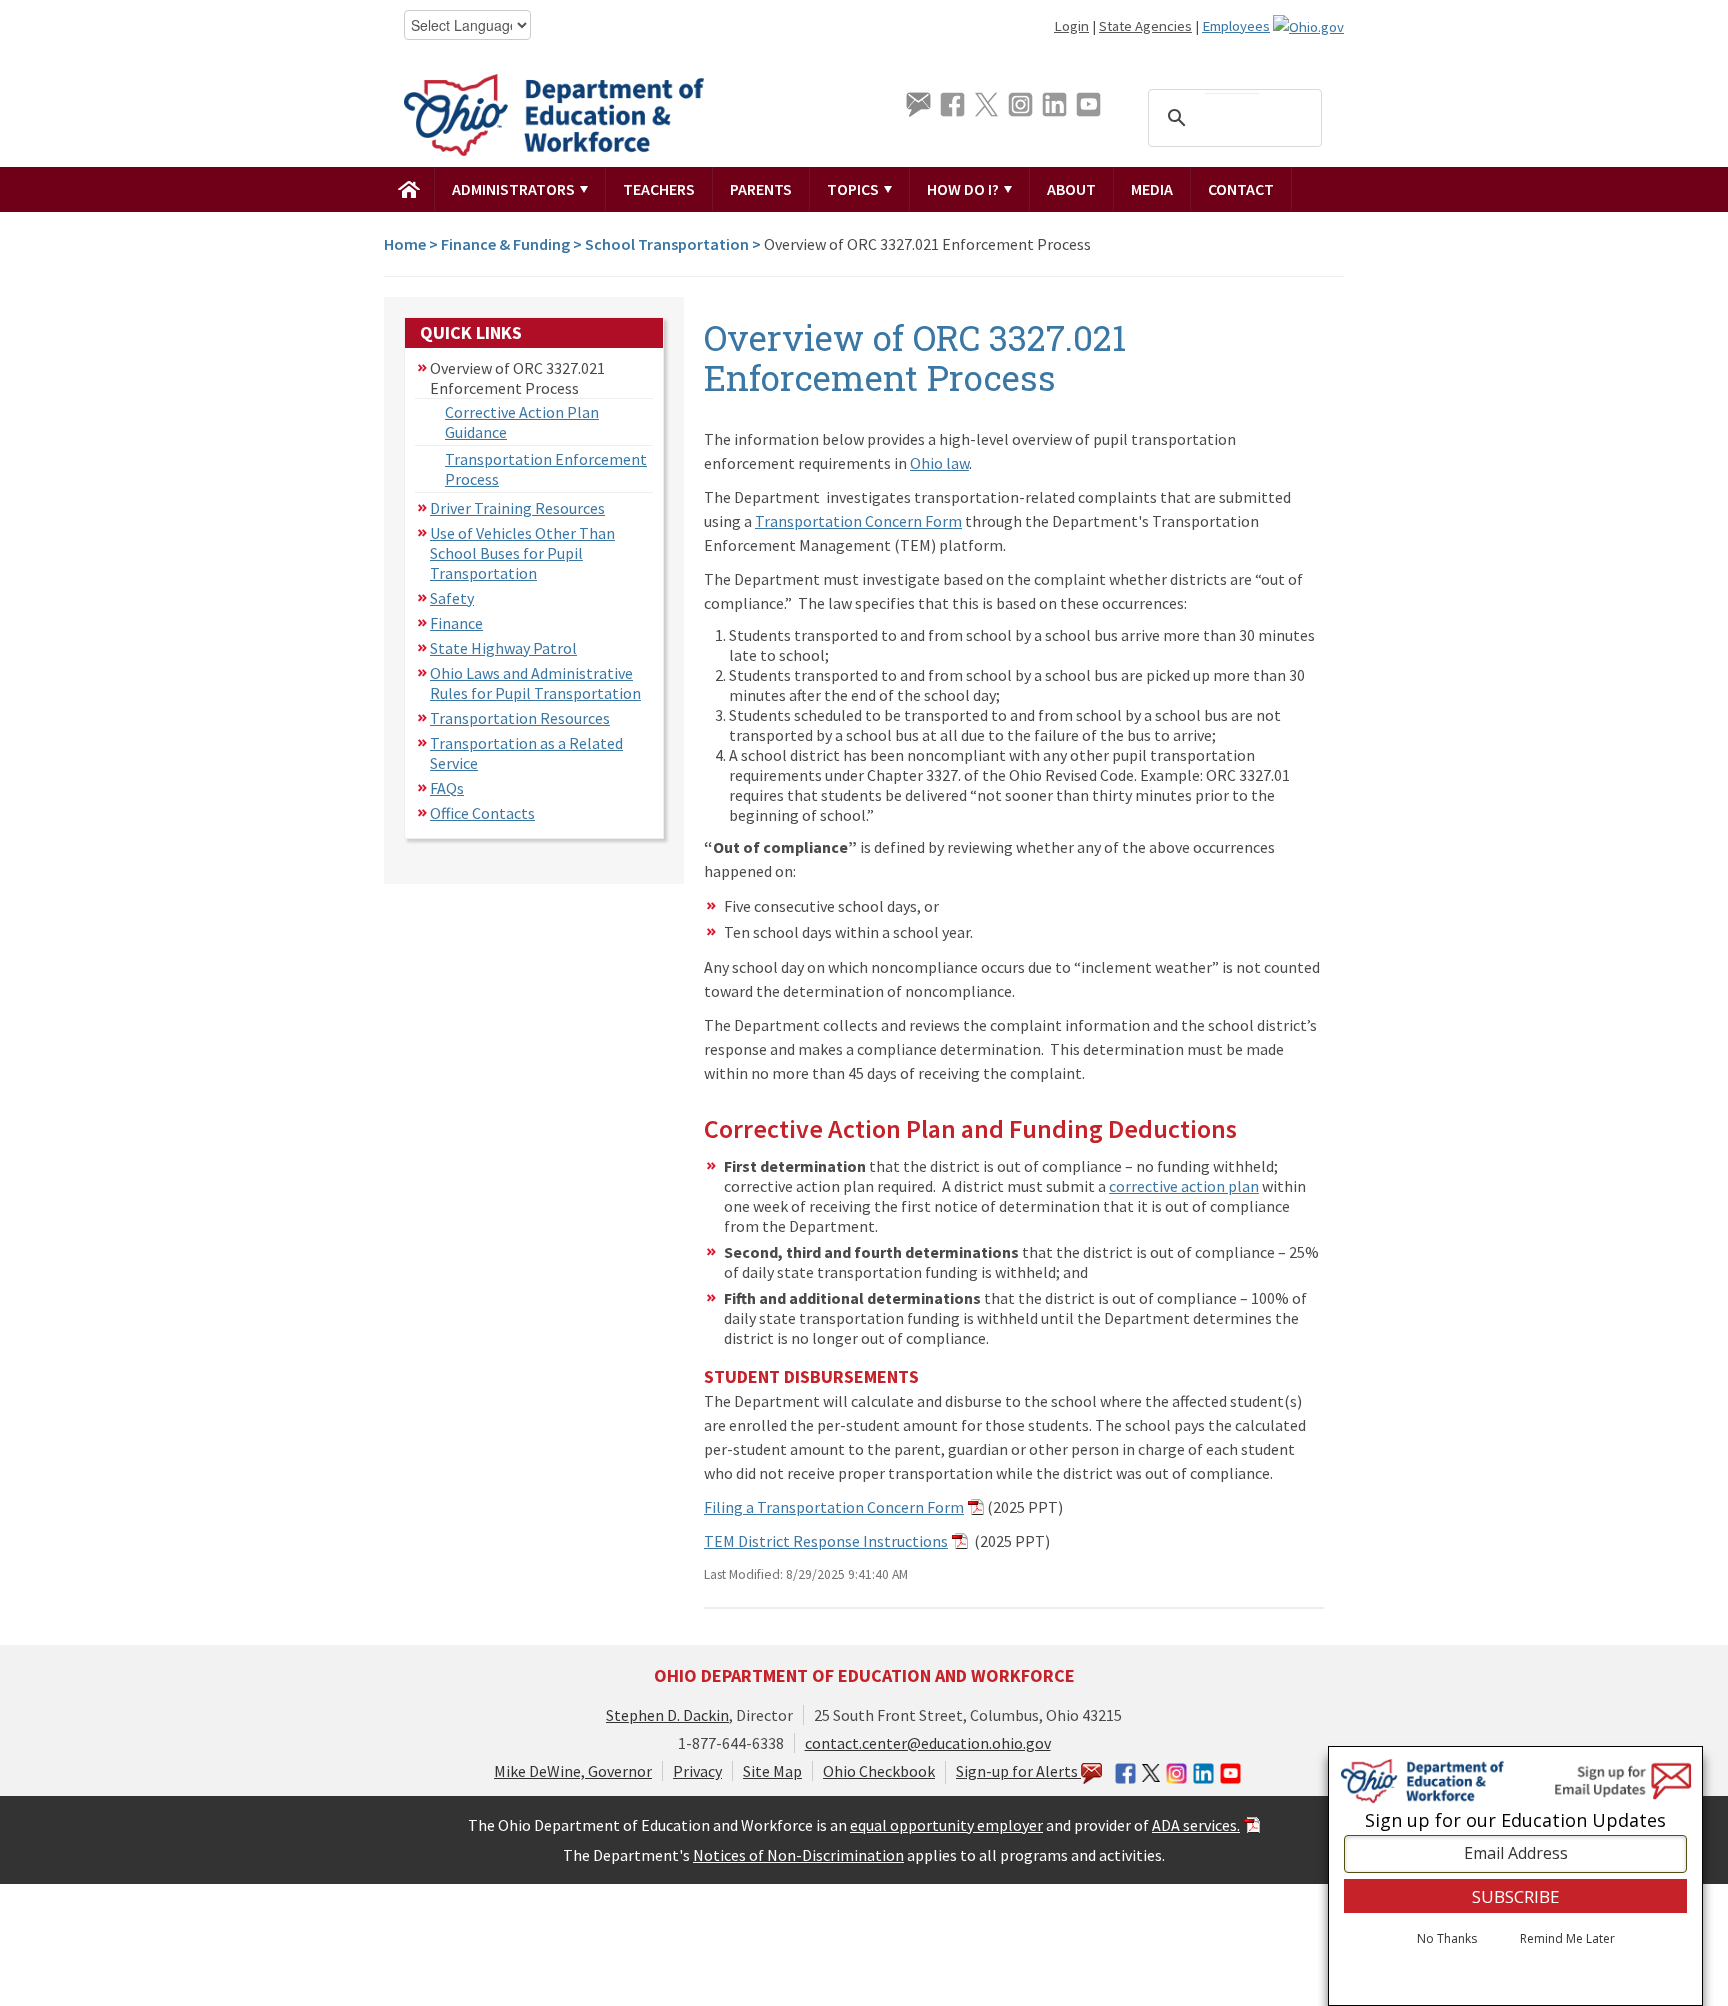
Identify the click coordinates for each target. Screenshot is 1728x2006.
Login (1071, 26)
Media (1152, 189)
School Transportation (667, 244)
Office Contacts (482, 813)
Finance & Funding (505, 244)
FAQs (447, 788)
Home (405, 244)
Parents (761, 189)
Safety (452, 598)
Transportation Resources (520, 718)
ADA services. (1196, 1825)
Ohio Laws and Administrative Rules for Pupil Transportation (535, 683)
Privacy (697, 1771)
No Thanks (1447, 1939)
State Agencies (1145, 26)
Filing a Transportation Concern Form (834, 1507)
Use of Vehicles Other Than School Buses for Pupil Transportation (522, 553)
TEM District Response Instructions (826, 1541)
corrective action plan (1184, 1186)
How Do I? (964, 189)
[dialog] (1515, 1876)
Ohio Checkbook (879, 1771)
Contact (1241, 189)
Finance (456, 623)
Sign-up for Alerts (1018, 1771)
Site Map (772, 1771)
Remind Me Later (1567, 1939)
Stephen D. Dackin (667, 1715)
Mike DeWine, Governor (573, 1771)
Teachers (659, 189)
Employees (1236, 26)
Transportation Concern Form (858, 521)
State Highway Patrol (503, 648)
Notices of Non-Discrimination (798, 1855)
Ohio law (939, 463)
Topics (854, 189)
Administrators (515, 189)
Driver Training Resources (517, 508)
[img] (409, 189)
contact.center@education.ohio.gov (928, 1743)
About (1071, 189)
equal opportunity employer (946, 1825)
